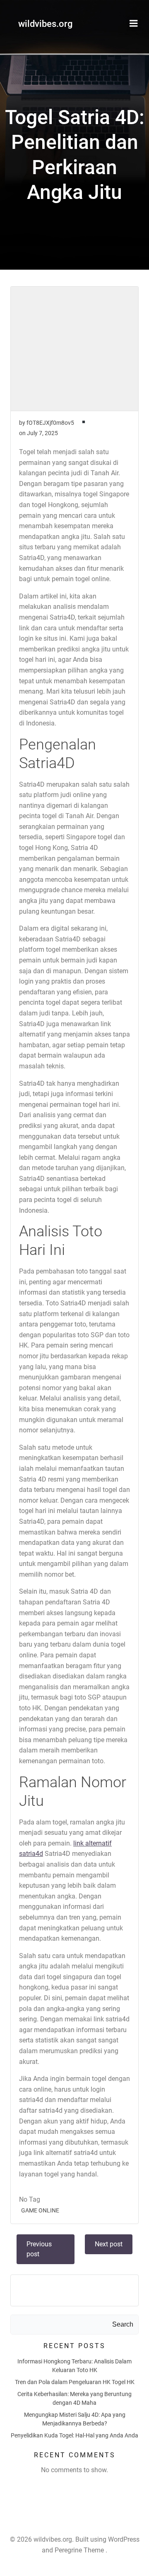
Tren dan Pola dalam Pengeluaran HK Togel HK (75, 2382)
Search (123, 2324)
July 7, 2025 (42, 433)
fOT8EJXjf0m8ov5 (50, 423)
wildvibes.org (45, 24)
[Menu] (134, 24)
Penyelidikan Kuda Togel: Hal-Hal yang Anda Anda (74, 2435)
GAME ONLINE (40, 2210)
